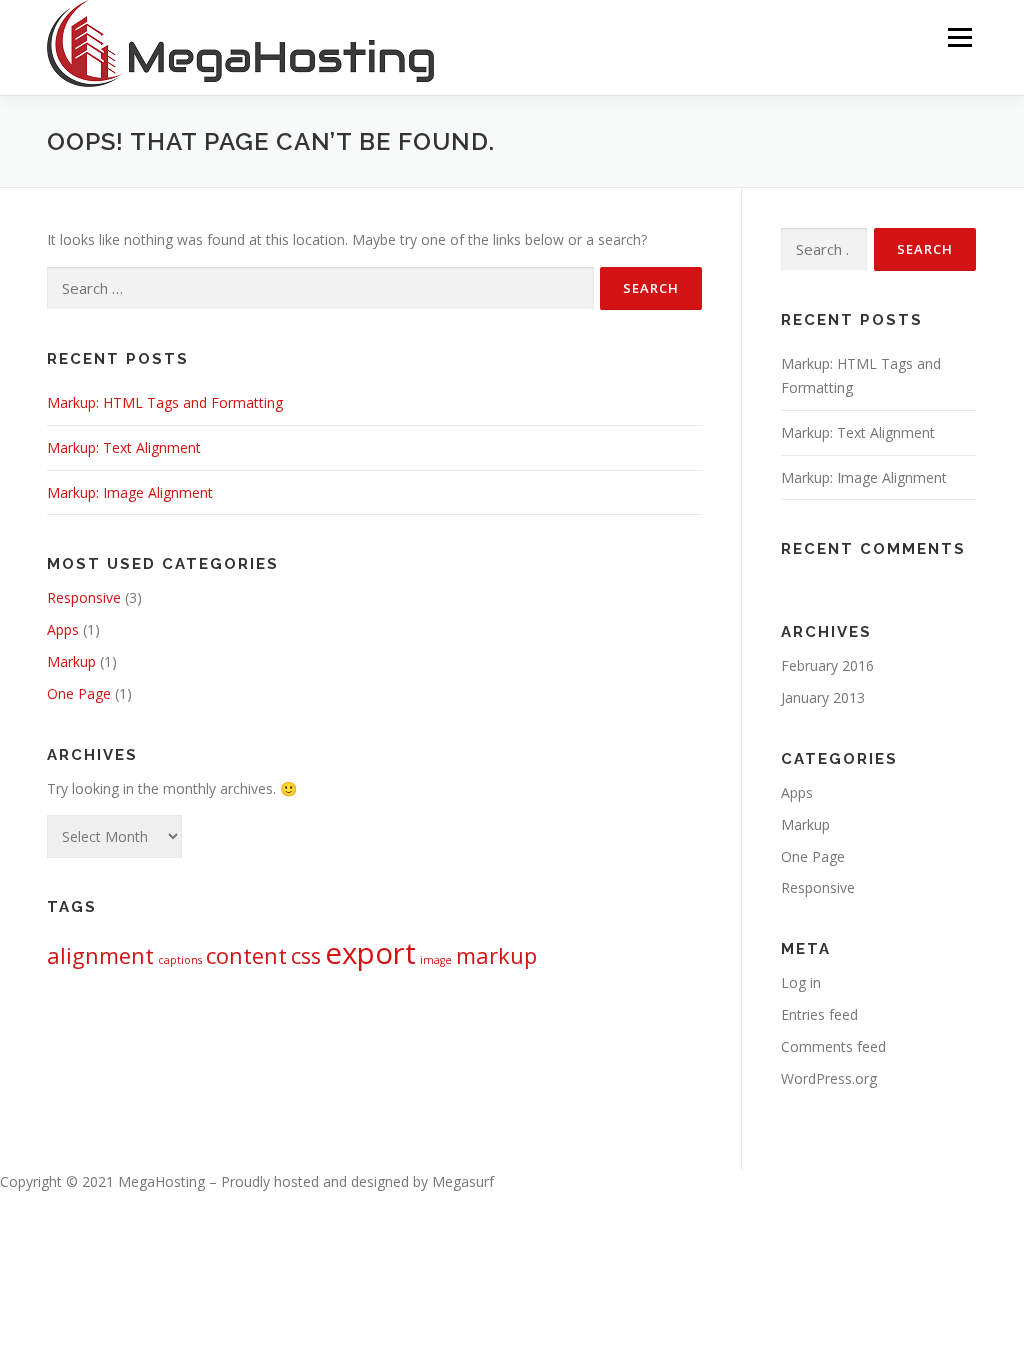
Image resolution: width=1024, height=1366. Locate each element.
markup (496, 955)
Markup (71, 661)
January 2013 (823, 697)
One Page (79, 693)
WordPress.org (829, 1078)
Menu (959, 37)
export (370, 953)
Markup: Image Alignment (130, 492)
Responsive (84, 597)
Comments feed (833, 1046)
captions (180, 960)
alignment (100, 955)
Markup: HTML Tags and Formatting (165, 402)
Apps (63, 629)
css (306, 955)
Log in (801, 982)
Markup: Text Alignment (124, 447)
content (246, 955)
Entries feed (819, 1014)
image (436, 960)
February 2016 (827, 665)
